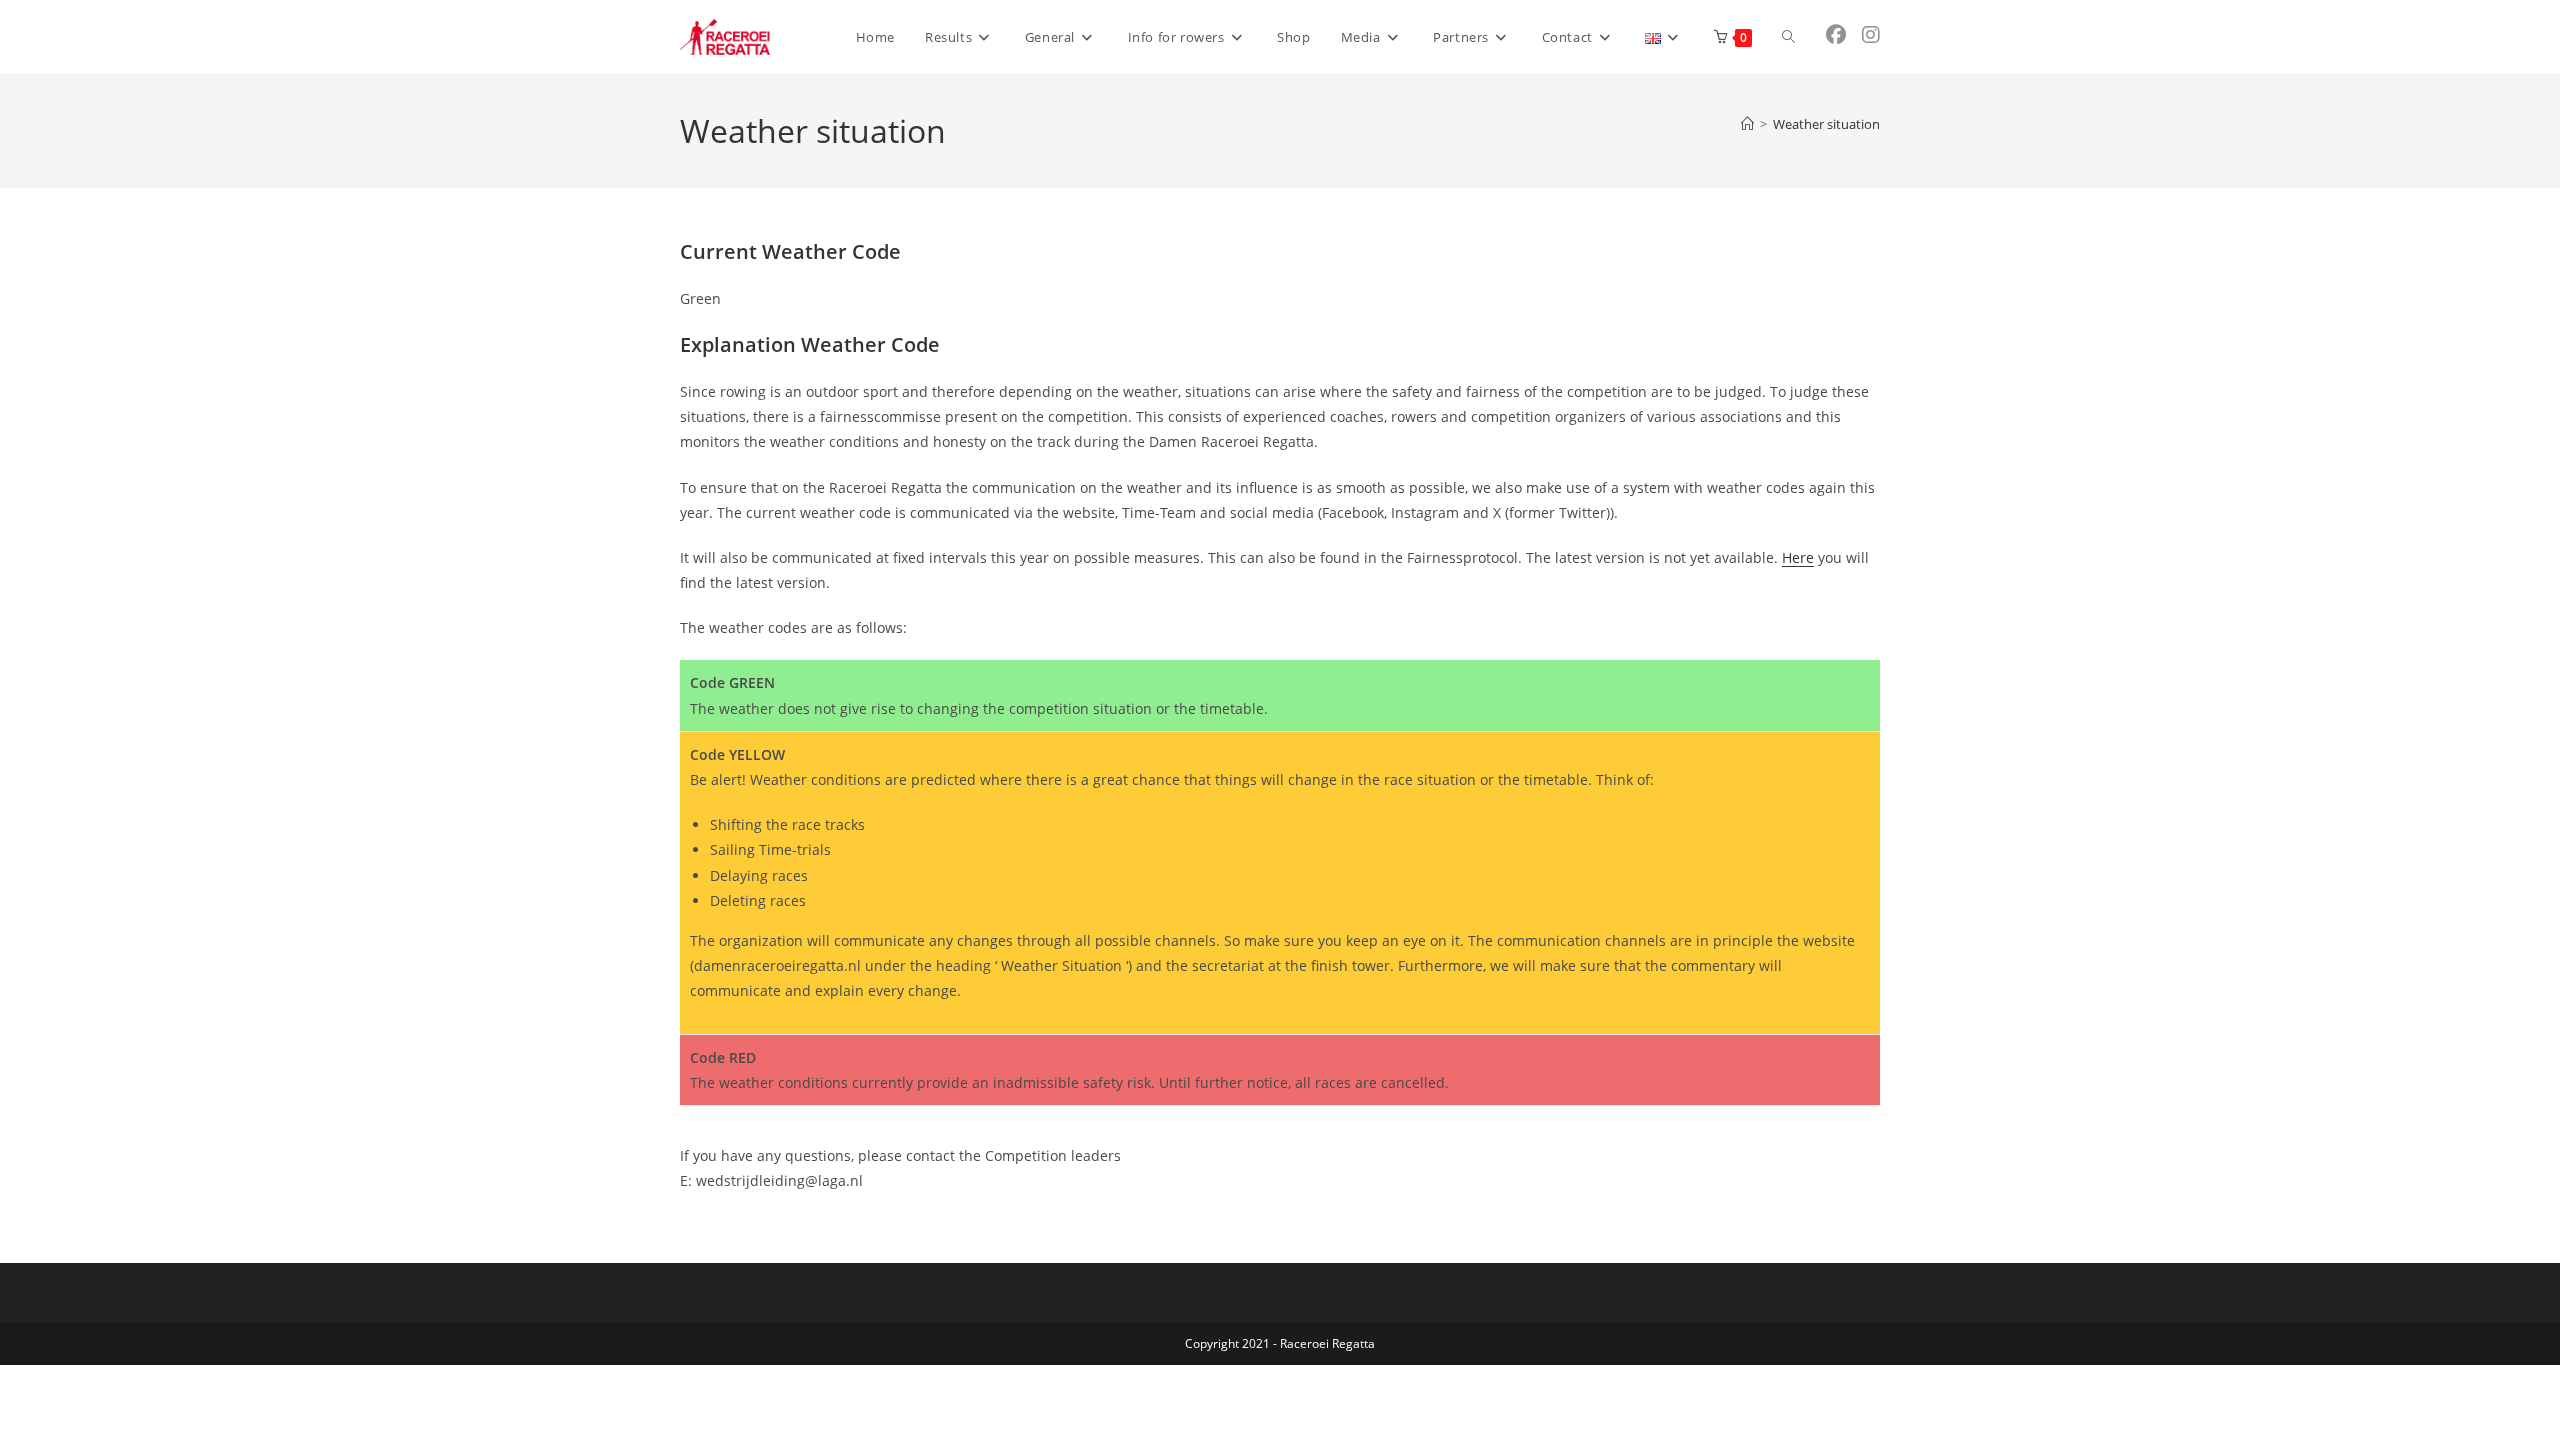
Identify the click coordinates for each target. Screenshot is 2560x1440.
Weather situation (1826, 124)
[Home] (1747, 124)
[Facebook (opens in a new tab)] (1836, 35)
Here (1798, 557)
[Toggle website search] (1788, 37)
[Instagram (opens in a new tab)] (1871, 35)
